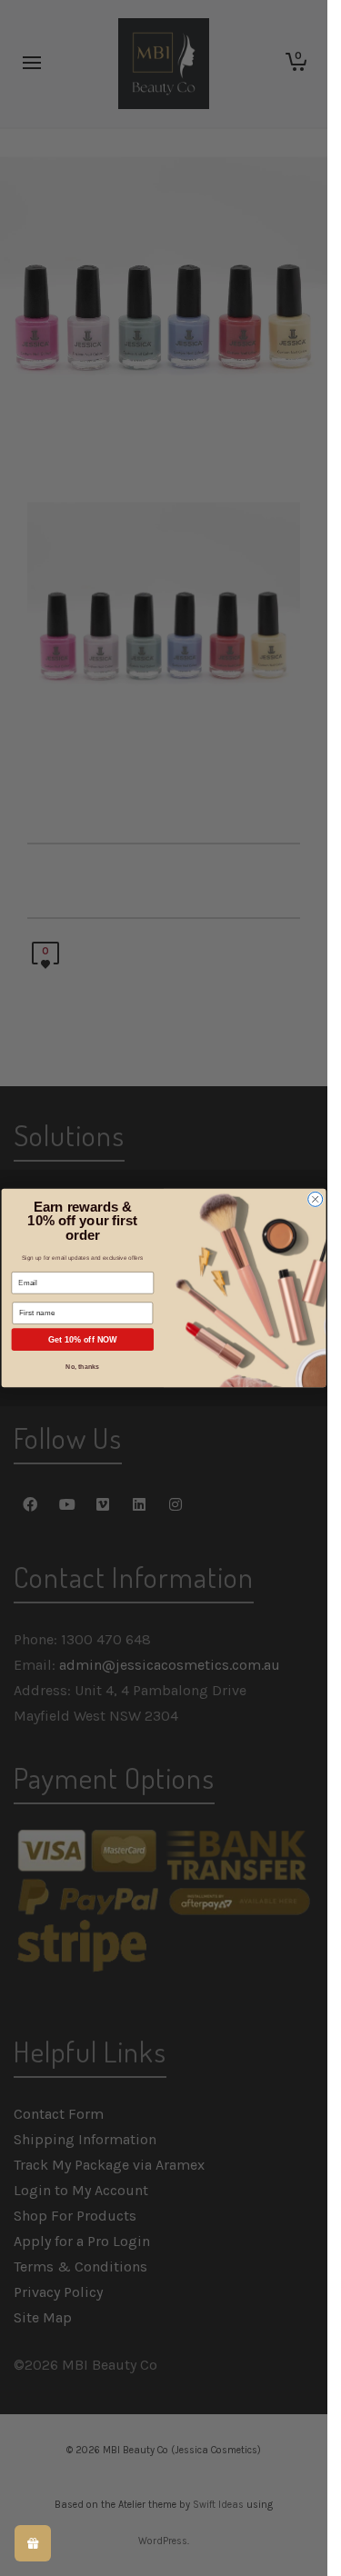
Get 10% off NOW (83, 1340)
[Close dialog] (316, 1199)
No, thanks (83, 1367)
